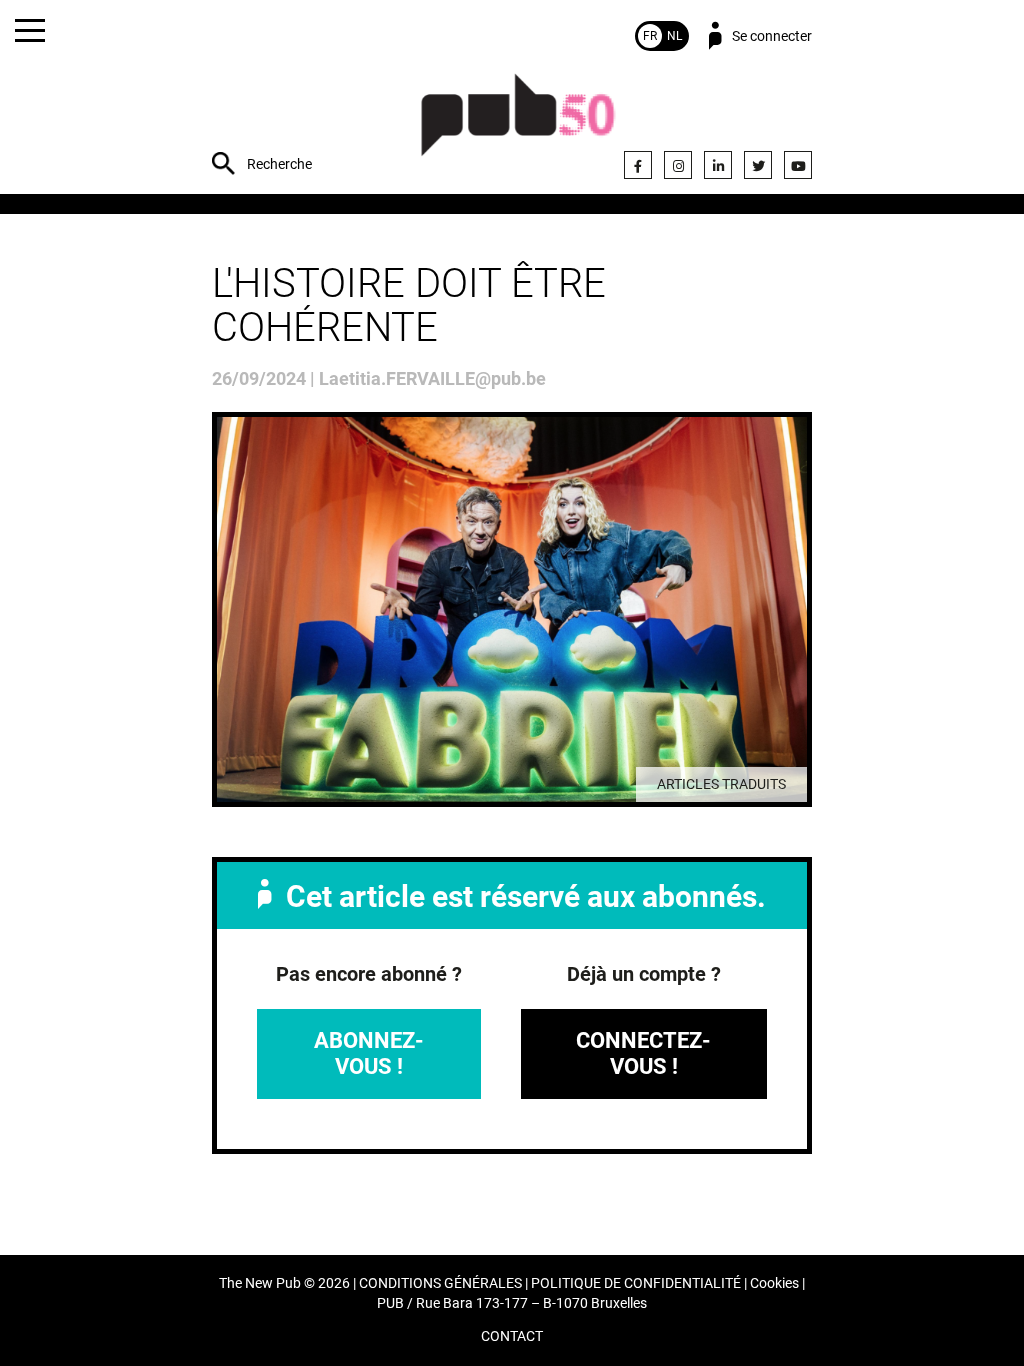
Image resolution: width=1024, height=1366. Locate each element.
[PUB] (518, 125)
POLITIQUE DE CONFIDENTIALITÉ (636, 1283)
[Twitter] (758, 165)
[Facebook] (638, 165)
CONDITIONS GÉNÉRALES (440, 1283)
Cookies (774, 1283)
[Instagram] (678, 165)
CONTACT (512, 1336)
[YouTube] (798, 165)
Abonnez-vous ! (369, 1053)
